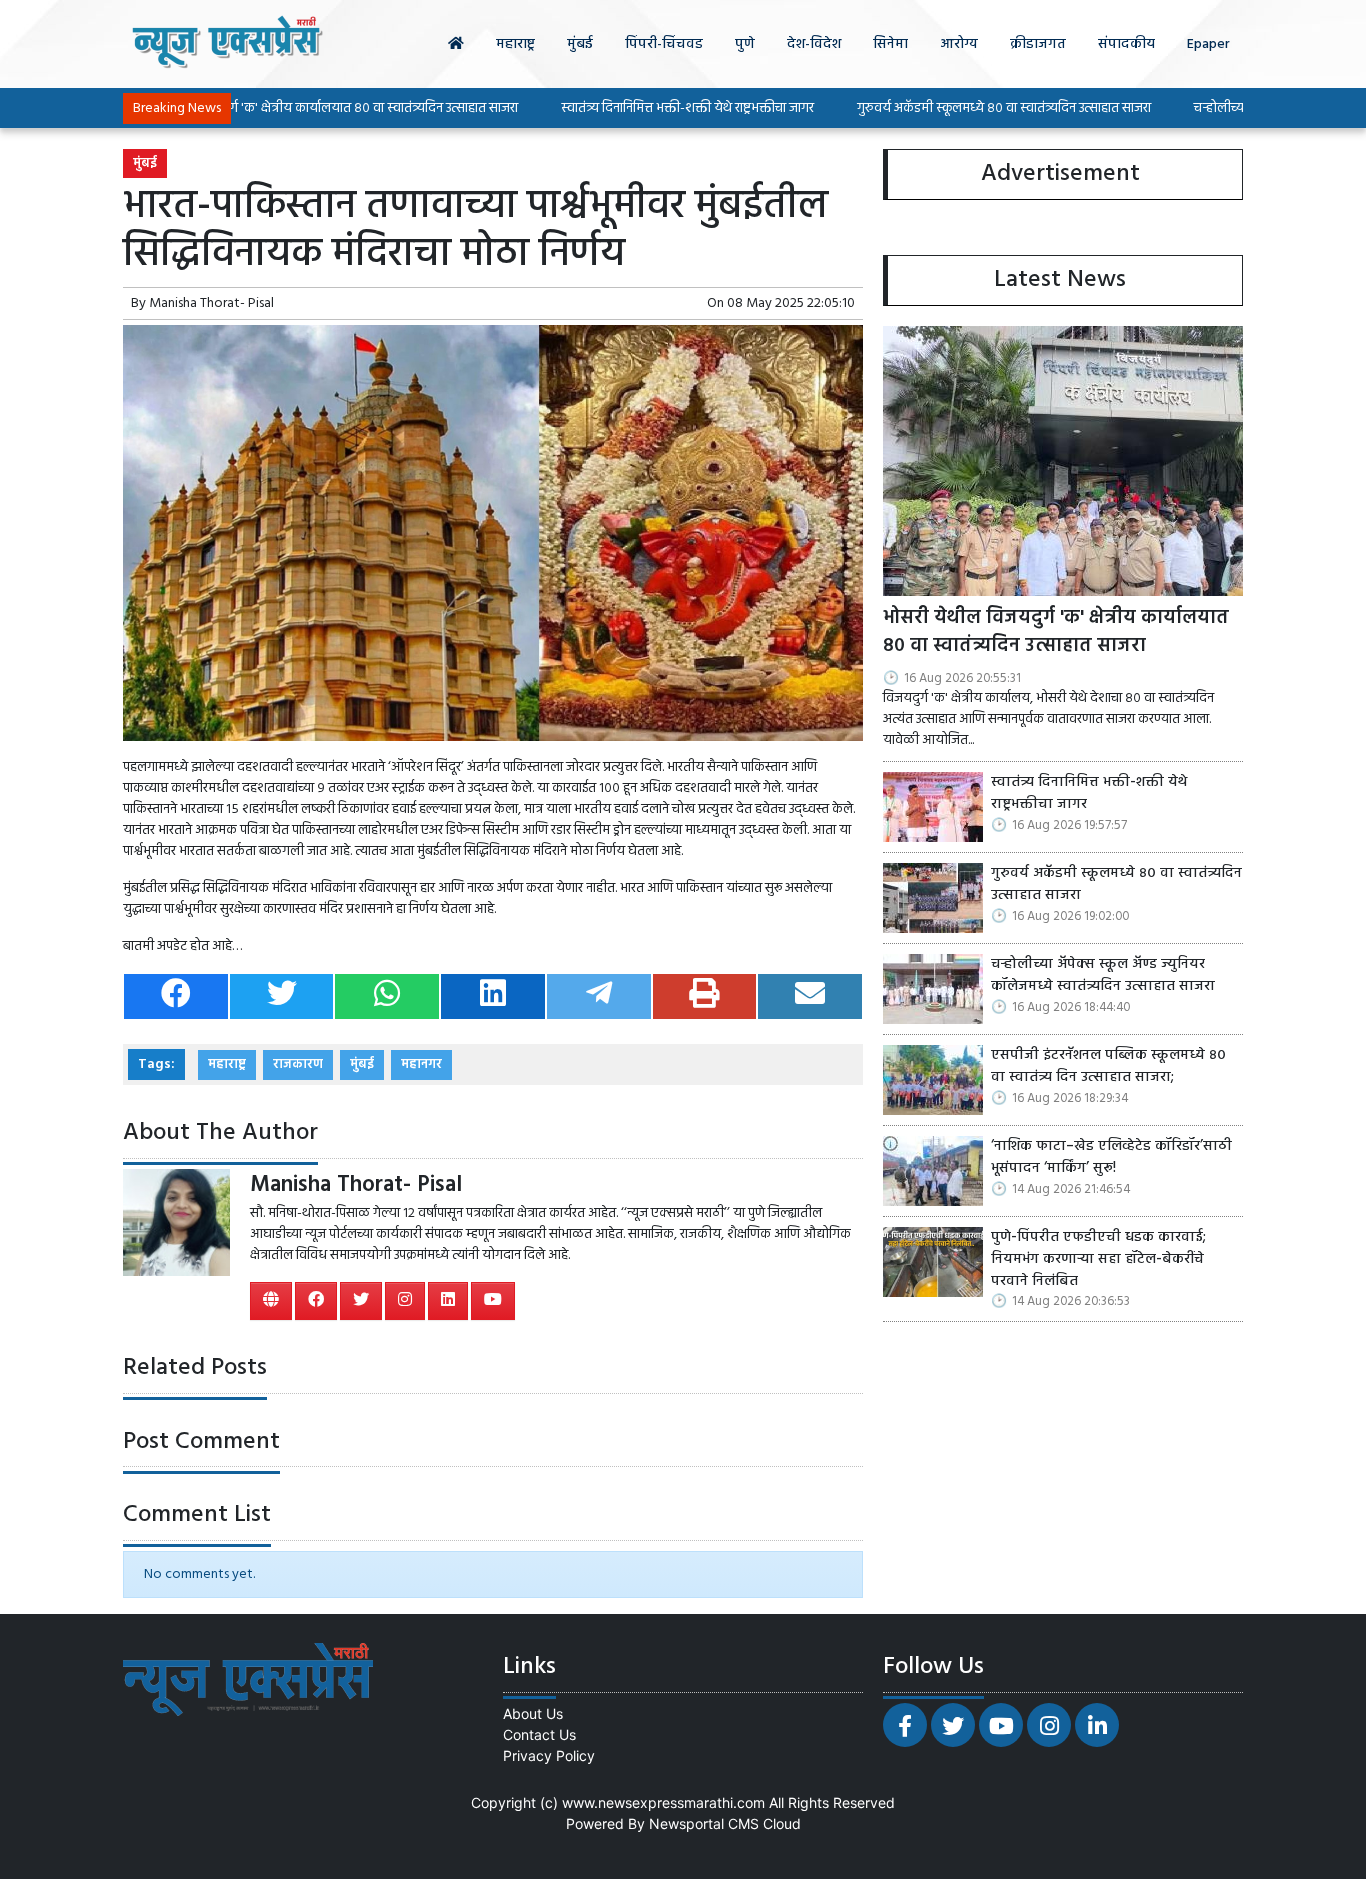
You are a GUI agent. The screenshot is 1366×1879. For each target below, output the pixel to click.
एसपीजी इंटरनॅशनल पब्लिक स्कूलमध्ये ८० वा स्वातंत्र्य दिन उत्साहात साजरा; (1108, 1066)
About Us (533, 1713)
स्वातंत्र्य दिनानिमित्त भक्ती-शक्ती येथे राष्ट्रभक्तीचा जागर (632, 108)
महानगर (421, 1064)
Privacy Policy (549, 1755)
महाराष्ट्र (515, 44)
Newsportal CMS (704, 1823)
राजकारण (298, 1064)
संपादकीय (1126, 44)
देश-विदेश (814, 44)
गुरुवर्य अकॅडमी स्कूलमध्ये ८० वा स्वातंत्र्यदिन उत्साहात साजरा (949, 108)
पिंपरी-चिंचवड (664, 44)
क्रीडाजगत (1038, 44)
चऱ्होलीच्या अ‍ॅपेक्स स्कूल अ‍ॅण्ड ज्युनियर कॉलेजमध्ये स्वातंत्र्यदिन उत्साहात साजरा (1103, 975)
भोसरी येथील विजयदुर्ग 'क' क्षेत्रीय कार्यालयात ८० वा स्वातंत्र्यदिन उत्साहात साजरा (266, 108)
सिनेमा (890, 44)
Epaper (1208, 44)
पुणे (745, 44)
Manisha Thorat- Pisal (211, 303)
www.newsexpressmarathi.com (663, 1802)
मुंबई (580, 44)
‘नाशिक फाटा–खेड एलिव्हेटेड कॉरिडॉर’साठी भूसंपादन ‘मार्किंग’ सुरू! (1111, 1157)
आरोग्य (959, 44)
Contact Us (539, 1734)
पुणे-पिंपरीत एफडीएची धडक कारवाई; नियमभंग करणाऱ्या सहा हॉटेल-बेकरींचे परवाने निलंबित (1098, 1259)
